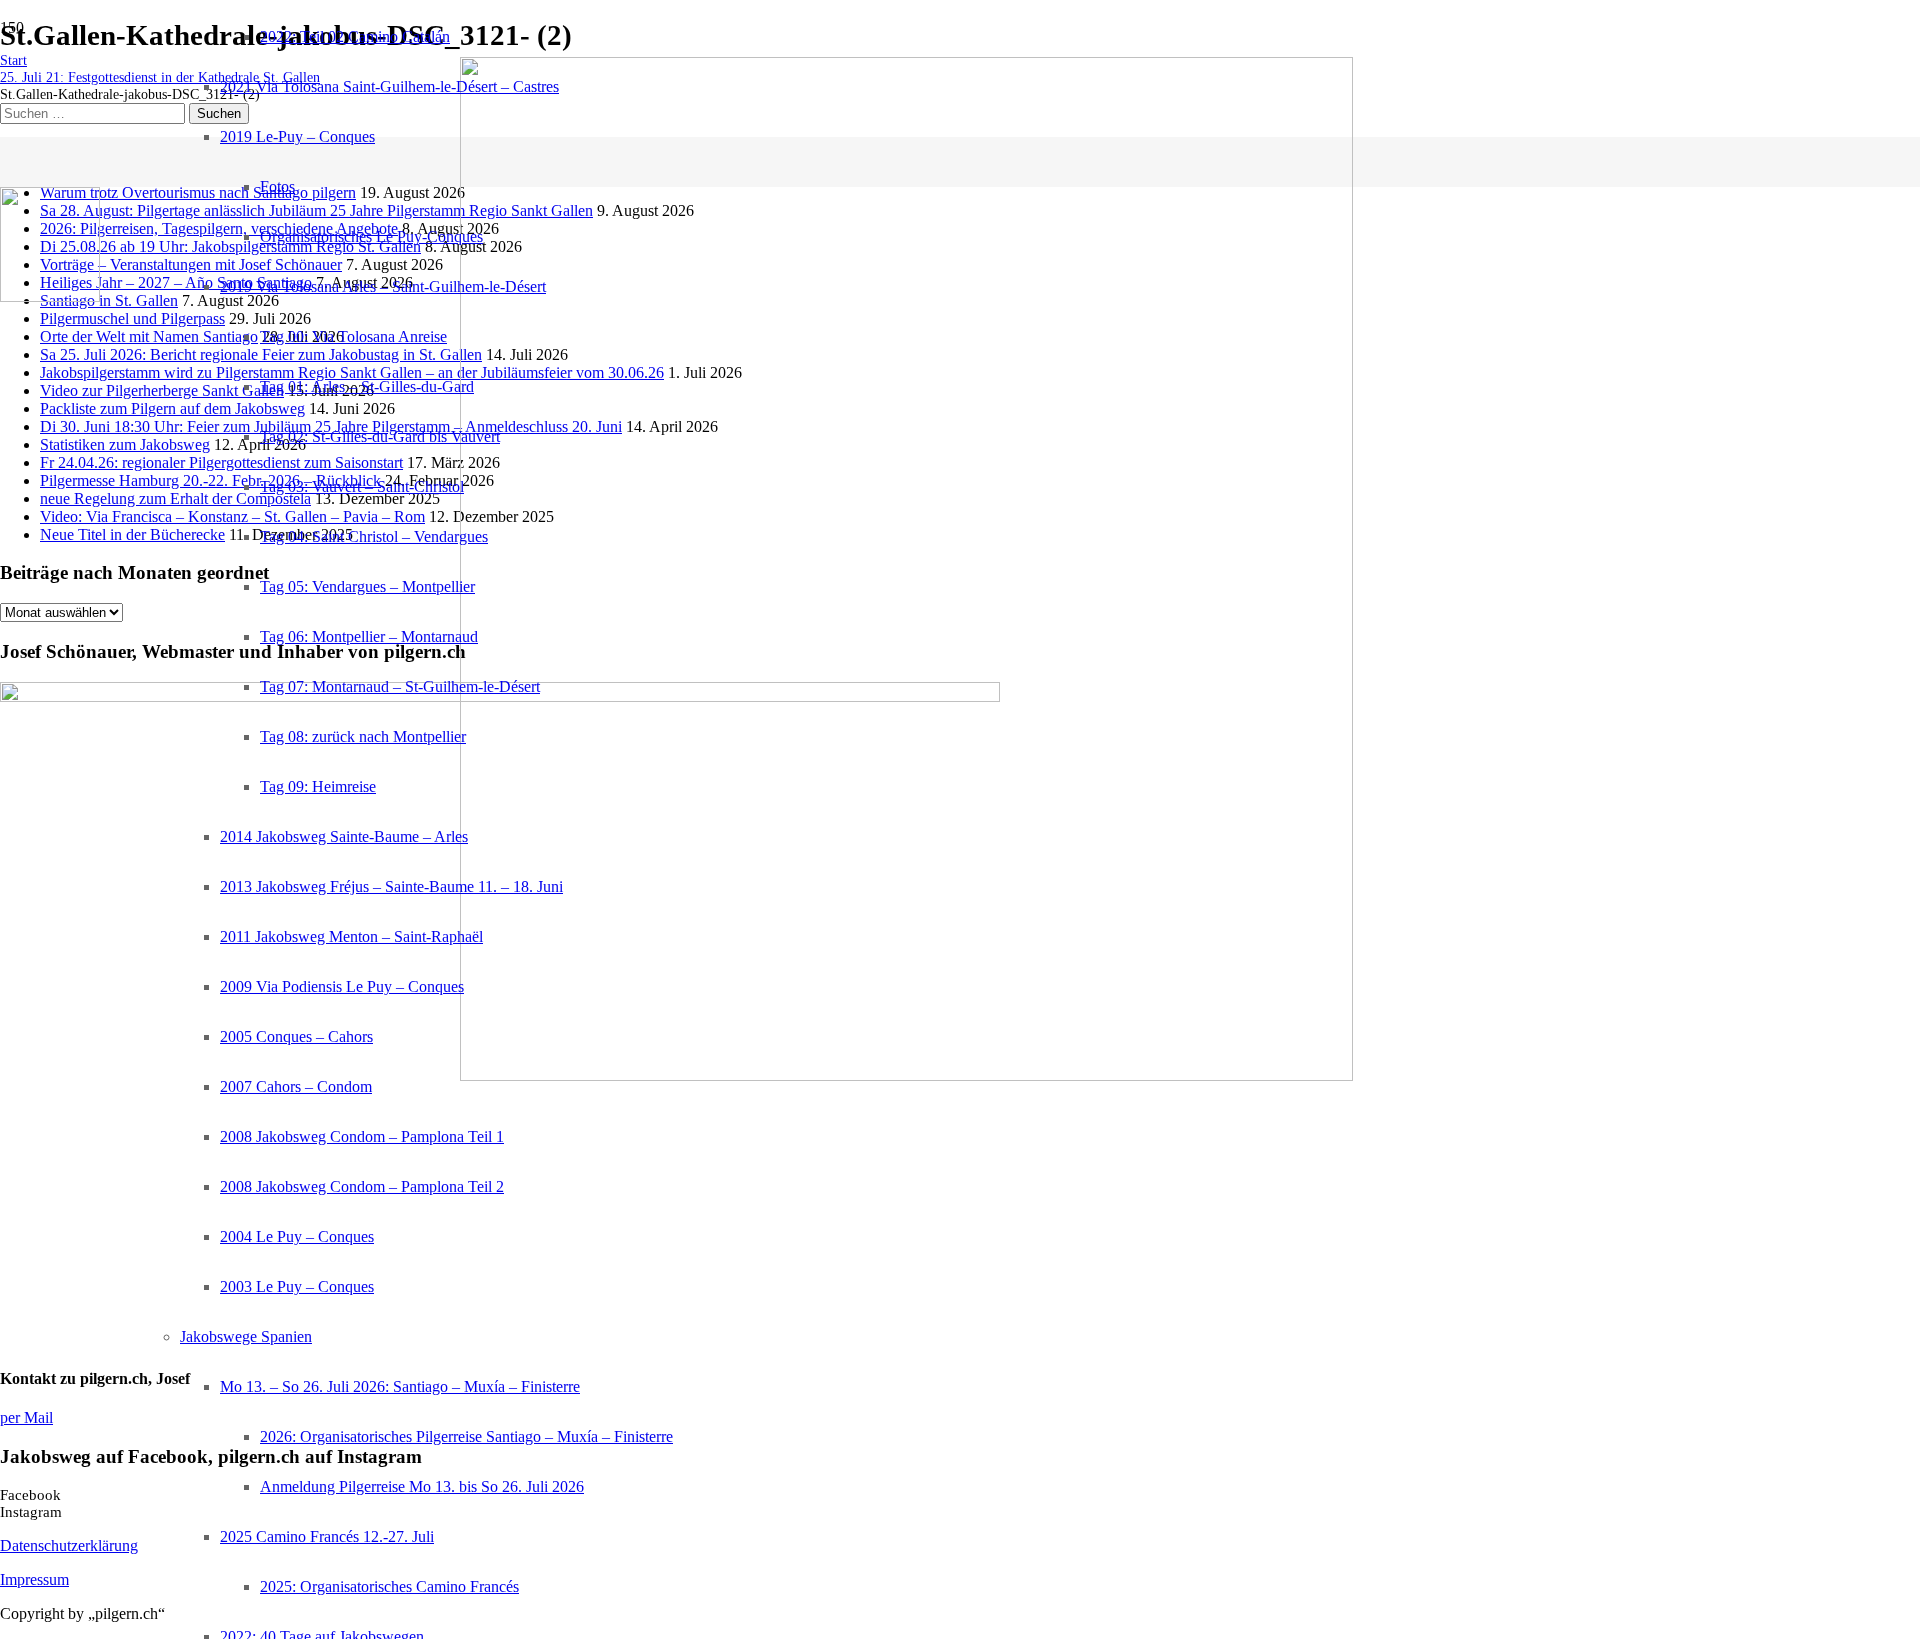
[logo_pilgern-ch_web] (906, 1075)
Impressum (34, 1579)
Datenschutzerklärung (69, 1545)
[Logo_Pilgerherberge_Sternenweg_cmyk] (50, 296)
